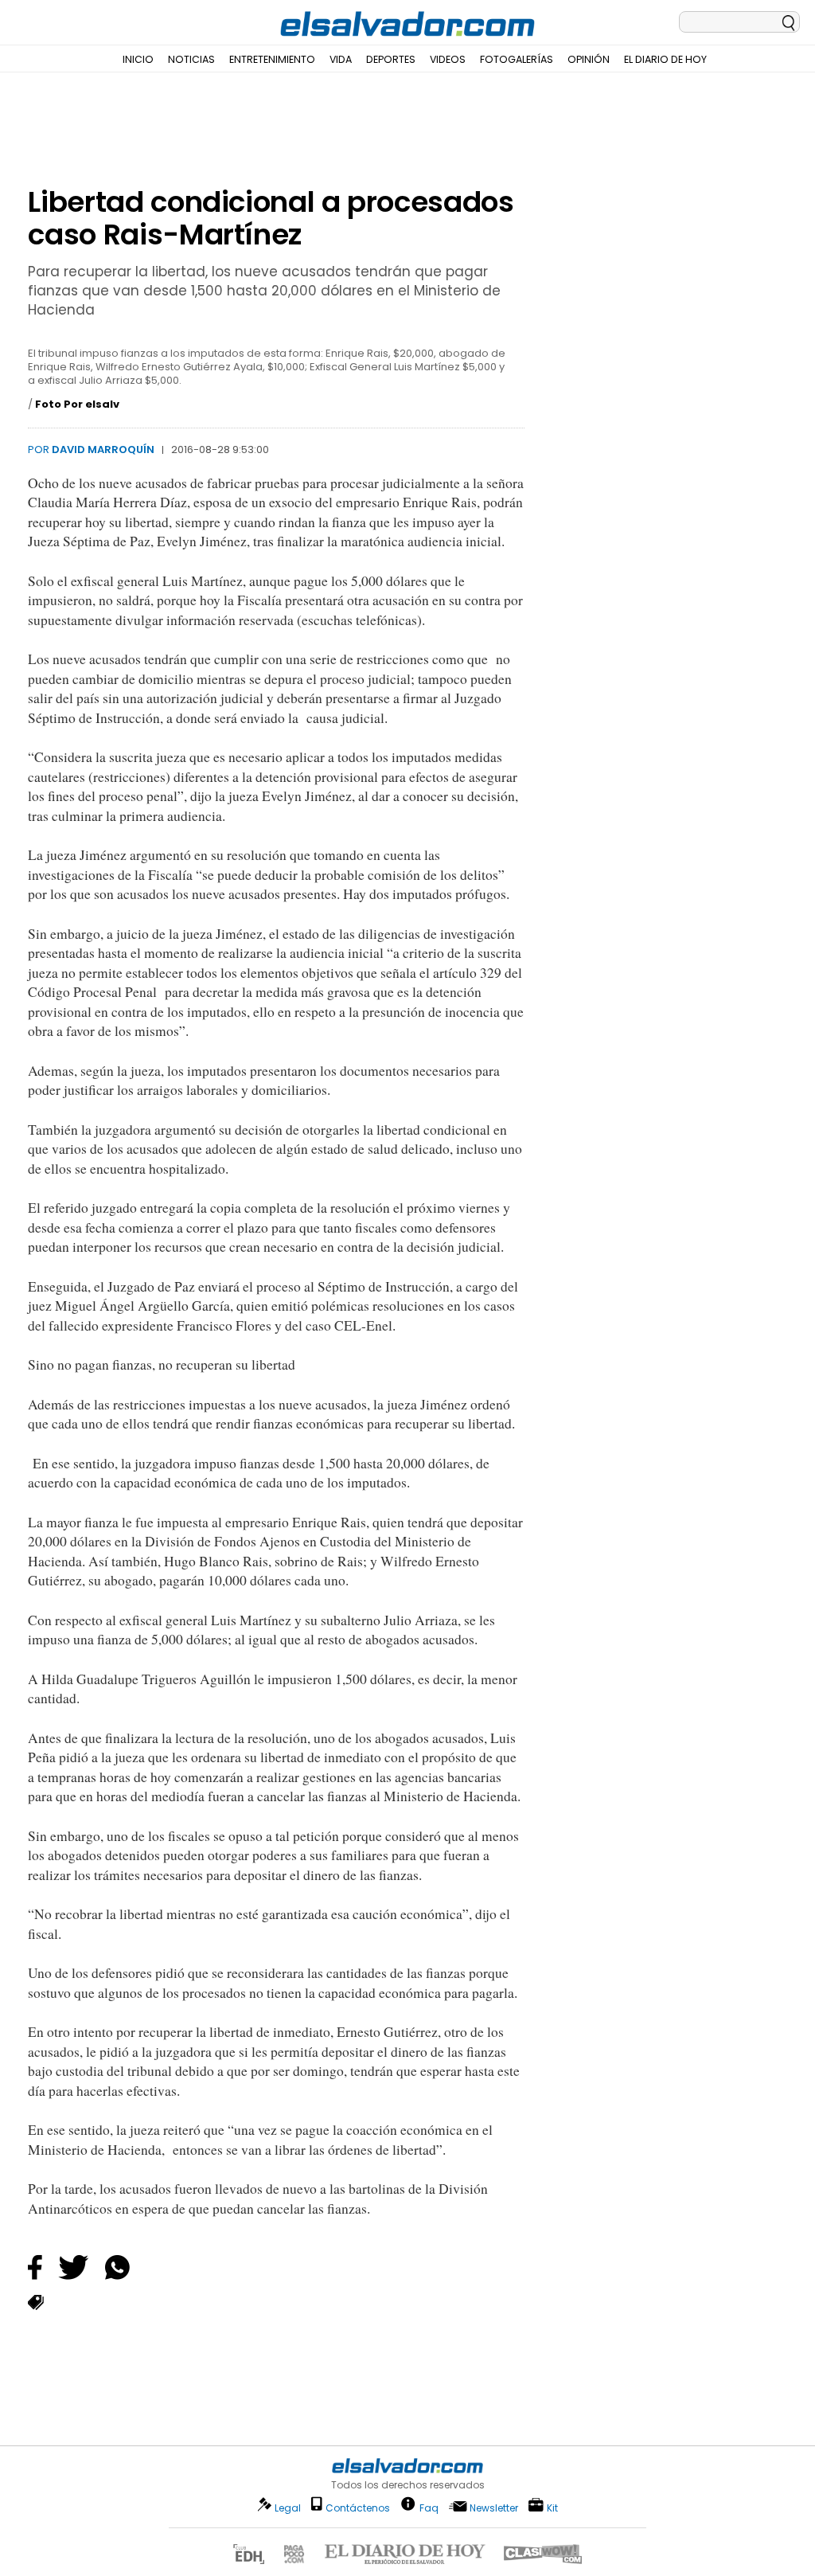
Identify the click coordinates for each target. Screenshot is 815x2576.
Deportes (391, 59)
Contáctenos (358, 2508)
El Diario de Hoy (665, 59)
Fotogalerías (517, 59)
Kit (552, 2507)
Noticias (191, 59)
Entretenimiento (272, 59)
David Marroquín (103, 450)
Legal (288, 2508)
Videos (448, 59)
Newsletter (494, 2508)
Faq (429, 2507)
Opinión (589, 59)
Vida (341, 59)
